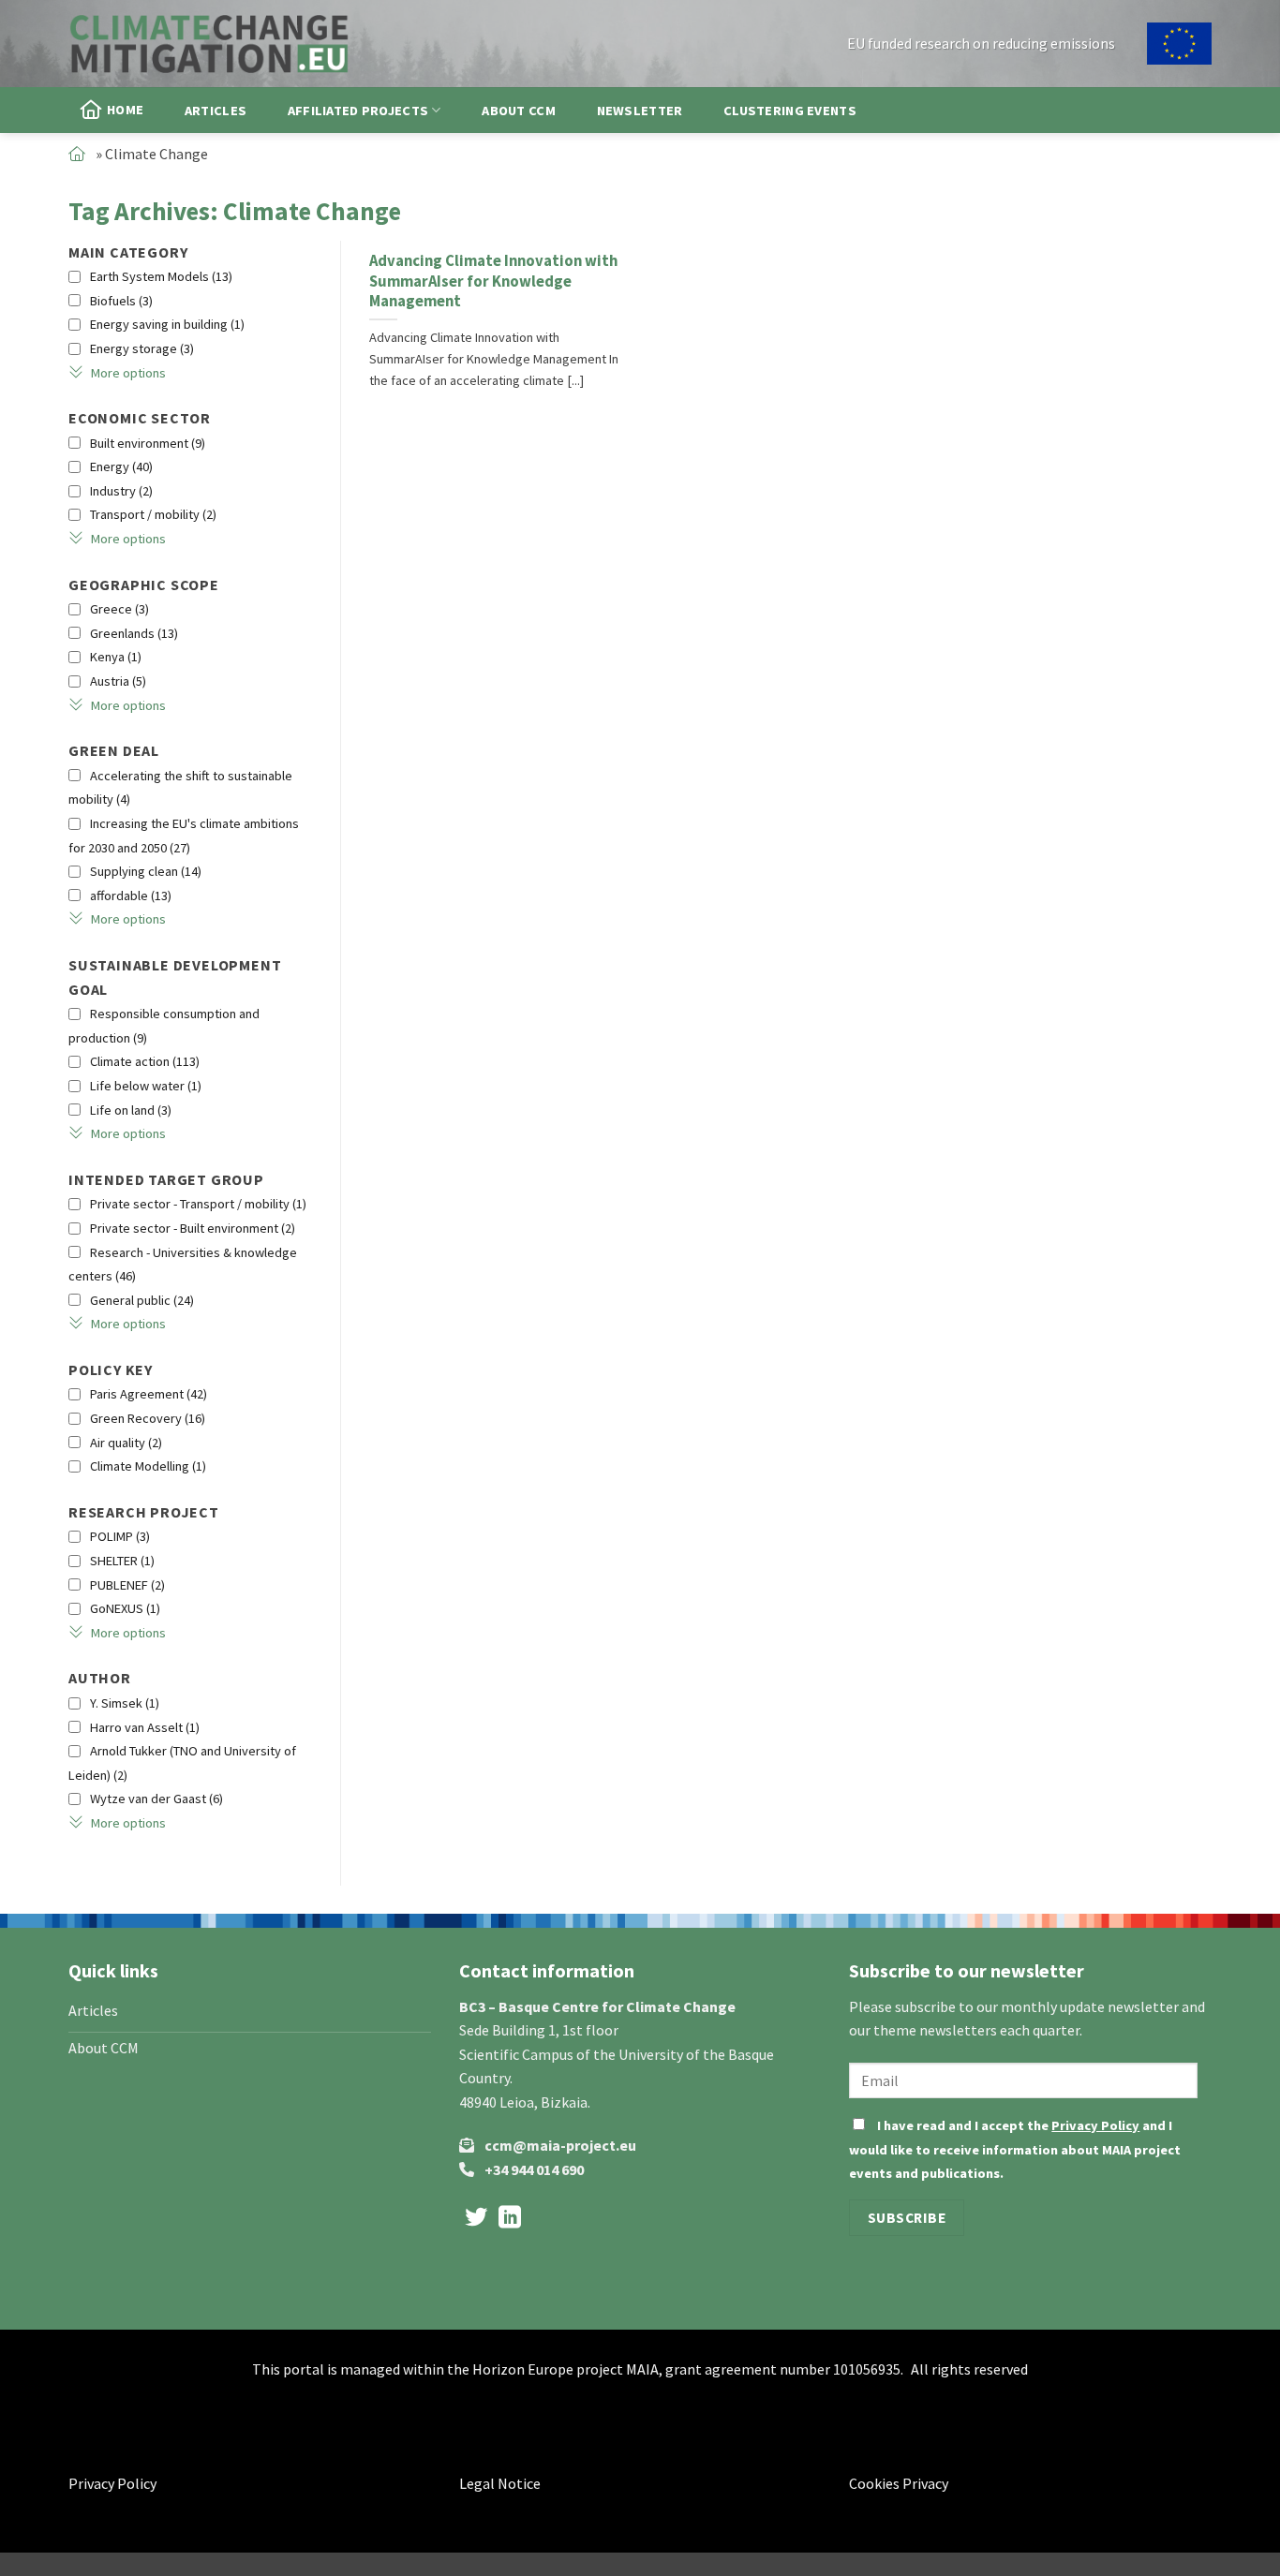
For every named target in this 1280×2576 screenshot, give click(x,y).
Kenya (116, 657)
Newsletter (640, 111)
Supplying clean (146, 871)
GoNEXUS (125, 1608)
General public (142, 1300)
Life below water (146, 1086)
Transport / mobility (153, 514)
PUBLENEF (127, 1585)
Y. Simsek (125, 1703)
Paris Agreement (149, 1394)
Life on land (131, 1110)
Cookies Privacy (899, 2483)
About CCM (519, 111)
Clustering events (790, 111)
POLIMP (120, 1536)
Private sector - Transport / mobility (198, 1204)
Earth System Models (161, 276)
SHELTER (122, 1561)
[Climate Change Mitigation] (209, 43)
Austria (118, 681)
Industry (121, 491)
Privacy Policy (1095, 2125)
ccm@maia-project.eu (560, 2145)
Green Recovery (148, 1418)
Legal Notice (500, 2483)
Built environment (148, 443)
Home (125, 110)
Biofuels (121, 301)
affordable (131, 896)
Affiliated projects (358, 111)
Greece (119, 609)
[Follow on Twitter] (476, 2219)
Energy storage (142, 348)
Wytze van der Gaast (156, 1799)
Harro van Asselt (145, 1727)
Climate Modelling (148, 1466)
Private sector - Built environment (193, 1228)
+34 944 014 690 (534, 2169)
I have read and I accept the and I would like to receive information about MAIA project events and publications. (1015, 2149)
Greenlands (134, 633)
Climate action (145, 1061)
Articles (216, 111)
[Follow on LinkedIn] (510, 2219)
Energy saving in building (167, 324)
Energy (121, 466)
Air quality (126, 1443)
